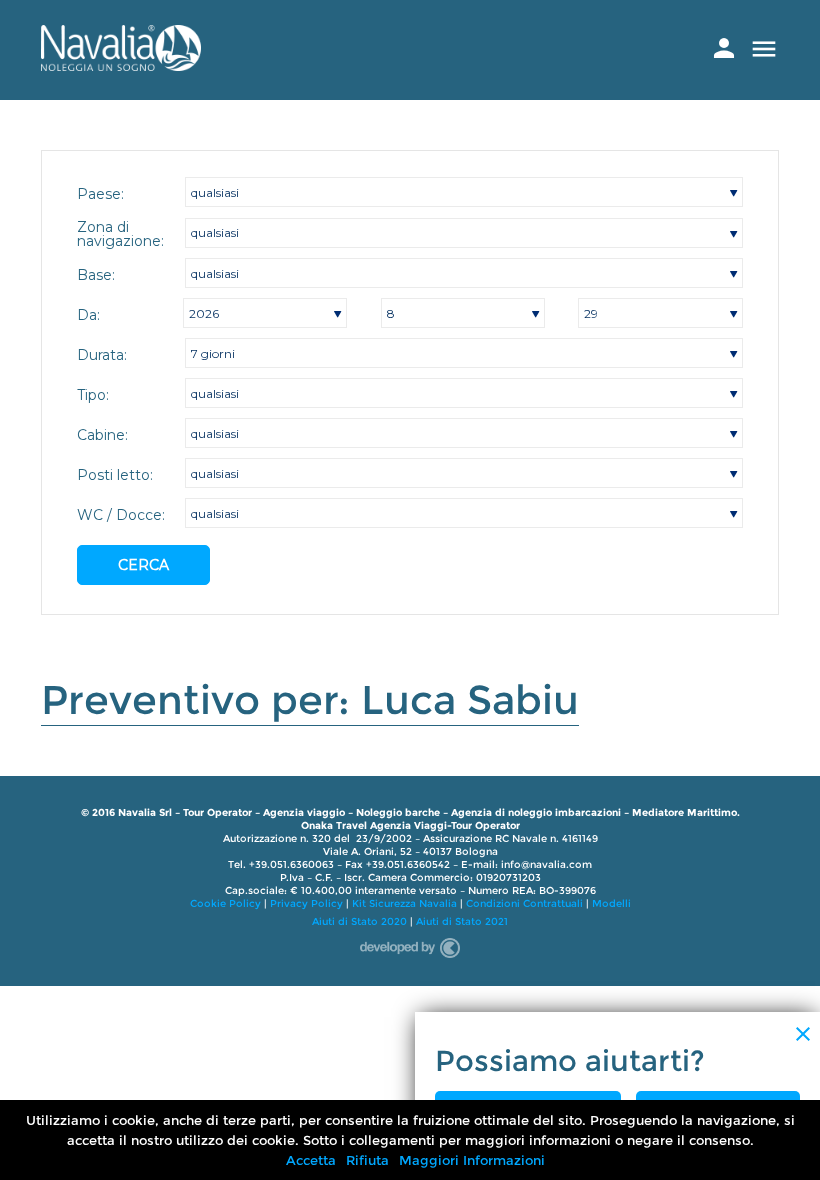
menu (764, 49)
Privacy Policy (306, 903)
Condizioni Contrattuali (524, 903)
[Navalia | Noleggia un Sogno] (121, 65)
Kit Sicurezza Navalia (404, 903)
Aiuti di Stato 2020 (359, 921)
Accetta (311, 1160)
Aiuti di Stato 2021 (462, 921)
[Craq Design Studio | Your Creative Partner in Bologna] (410, 944)
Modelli (611, 903)
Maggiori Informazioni (472, 1160)
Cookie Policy (225, 903)
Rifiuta (367, 1160)
